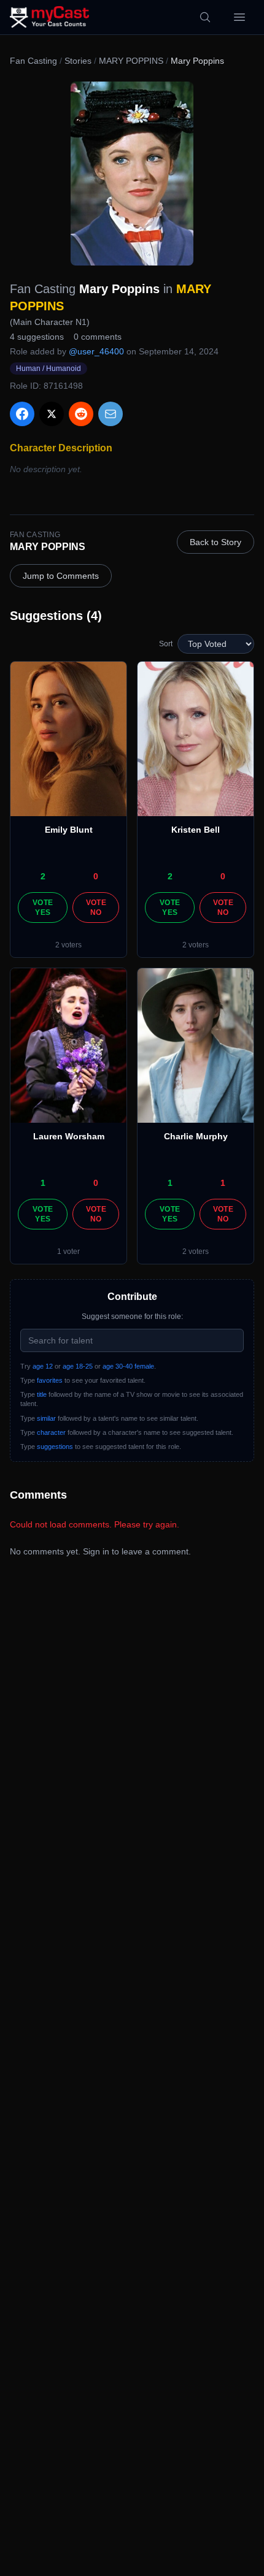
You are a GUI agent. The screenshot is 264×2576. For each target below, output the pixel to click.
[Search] (205, 17)
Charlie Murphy (196, 1136)
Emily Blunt (69, 830)
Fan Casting (33, 61)
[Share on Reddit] (81, 414)
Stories (78, 61)
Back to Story (215, 542)
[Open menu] (239, 17)
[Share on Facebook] (22, 414)
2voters (68, 945)
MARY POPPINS (131, 61)
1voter (68, 1252)
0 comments (98, 337)
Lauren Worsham (69, 1136)
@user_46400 (96, 351)
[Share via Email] (111, 414)
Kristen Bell (196, 830)
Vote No (96, 908)
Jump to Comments (61, 576)
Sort (166, 644)
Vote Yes (43, 908)
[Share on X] (52, 414)
